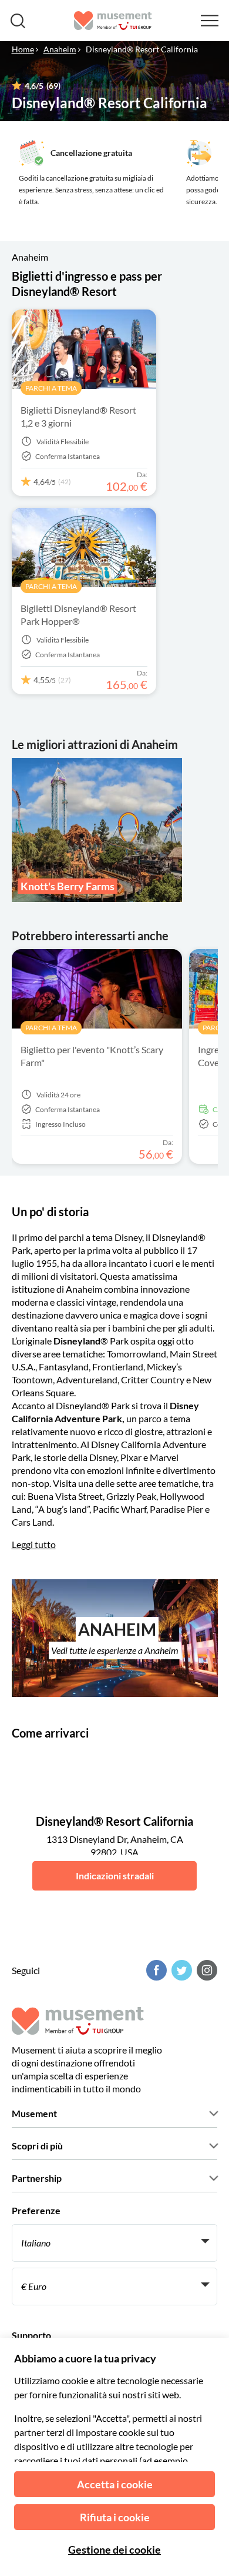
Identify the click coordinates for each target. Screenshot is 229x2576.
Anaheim (60, 49)
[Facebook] (155, 1970)
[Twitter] (180, 1970)
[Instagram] (206, 1970)
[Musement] (113, 21)
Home (23, 49)
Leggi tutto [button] (34, 1544)
